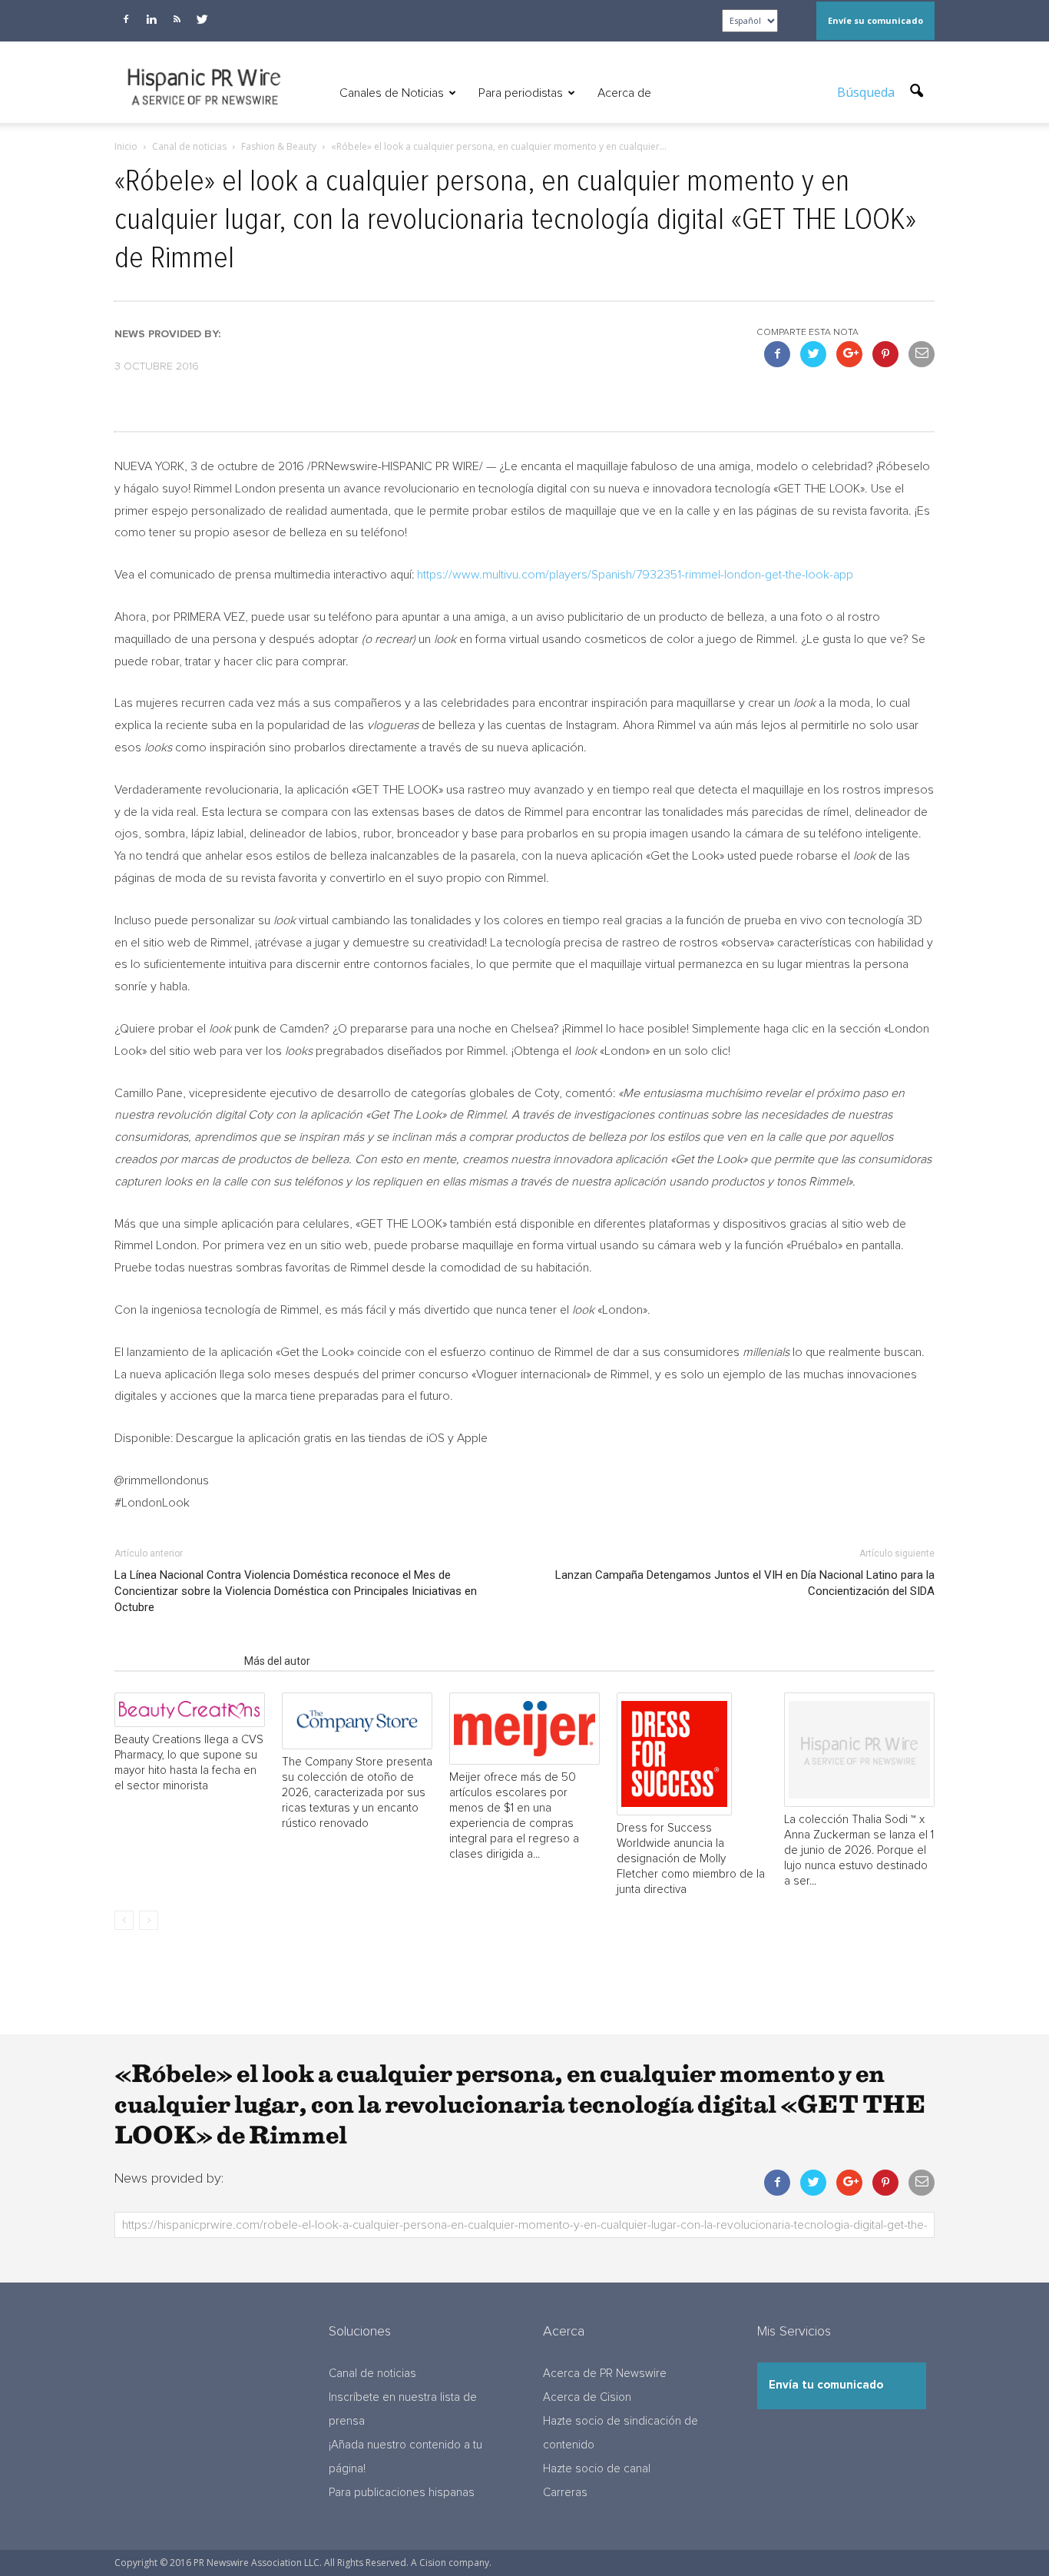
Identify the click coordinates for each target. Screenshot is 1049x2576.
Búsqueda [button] (867, 92)
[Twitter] (202, 19)
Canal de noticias (372, 2374)
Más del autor (277, 1661)
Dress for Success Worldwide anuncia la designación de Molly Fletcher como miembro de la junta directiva (691, 1859)
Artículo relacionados (175, 1661)
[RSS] (177, 19)
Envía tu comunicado (826, 2385)
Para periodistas (521, 93)
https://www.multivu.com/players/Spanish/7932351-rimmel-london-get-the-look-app (635, 575)
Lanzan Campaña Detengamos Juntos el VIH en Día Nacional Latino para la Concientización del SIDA (745, 1583)
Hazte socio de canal (597, 2469)
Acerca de (624, 93)
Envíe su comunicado (875, 20)
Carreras (565, 2493)
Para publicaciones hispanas (402, 2493)
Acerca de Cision (587, 2397)
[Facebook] (126, 19)
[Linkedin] (151, 19)
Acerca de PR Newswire (605, 2374)
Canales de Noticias (392, 93)
